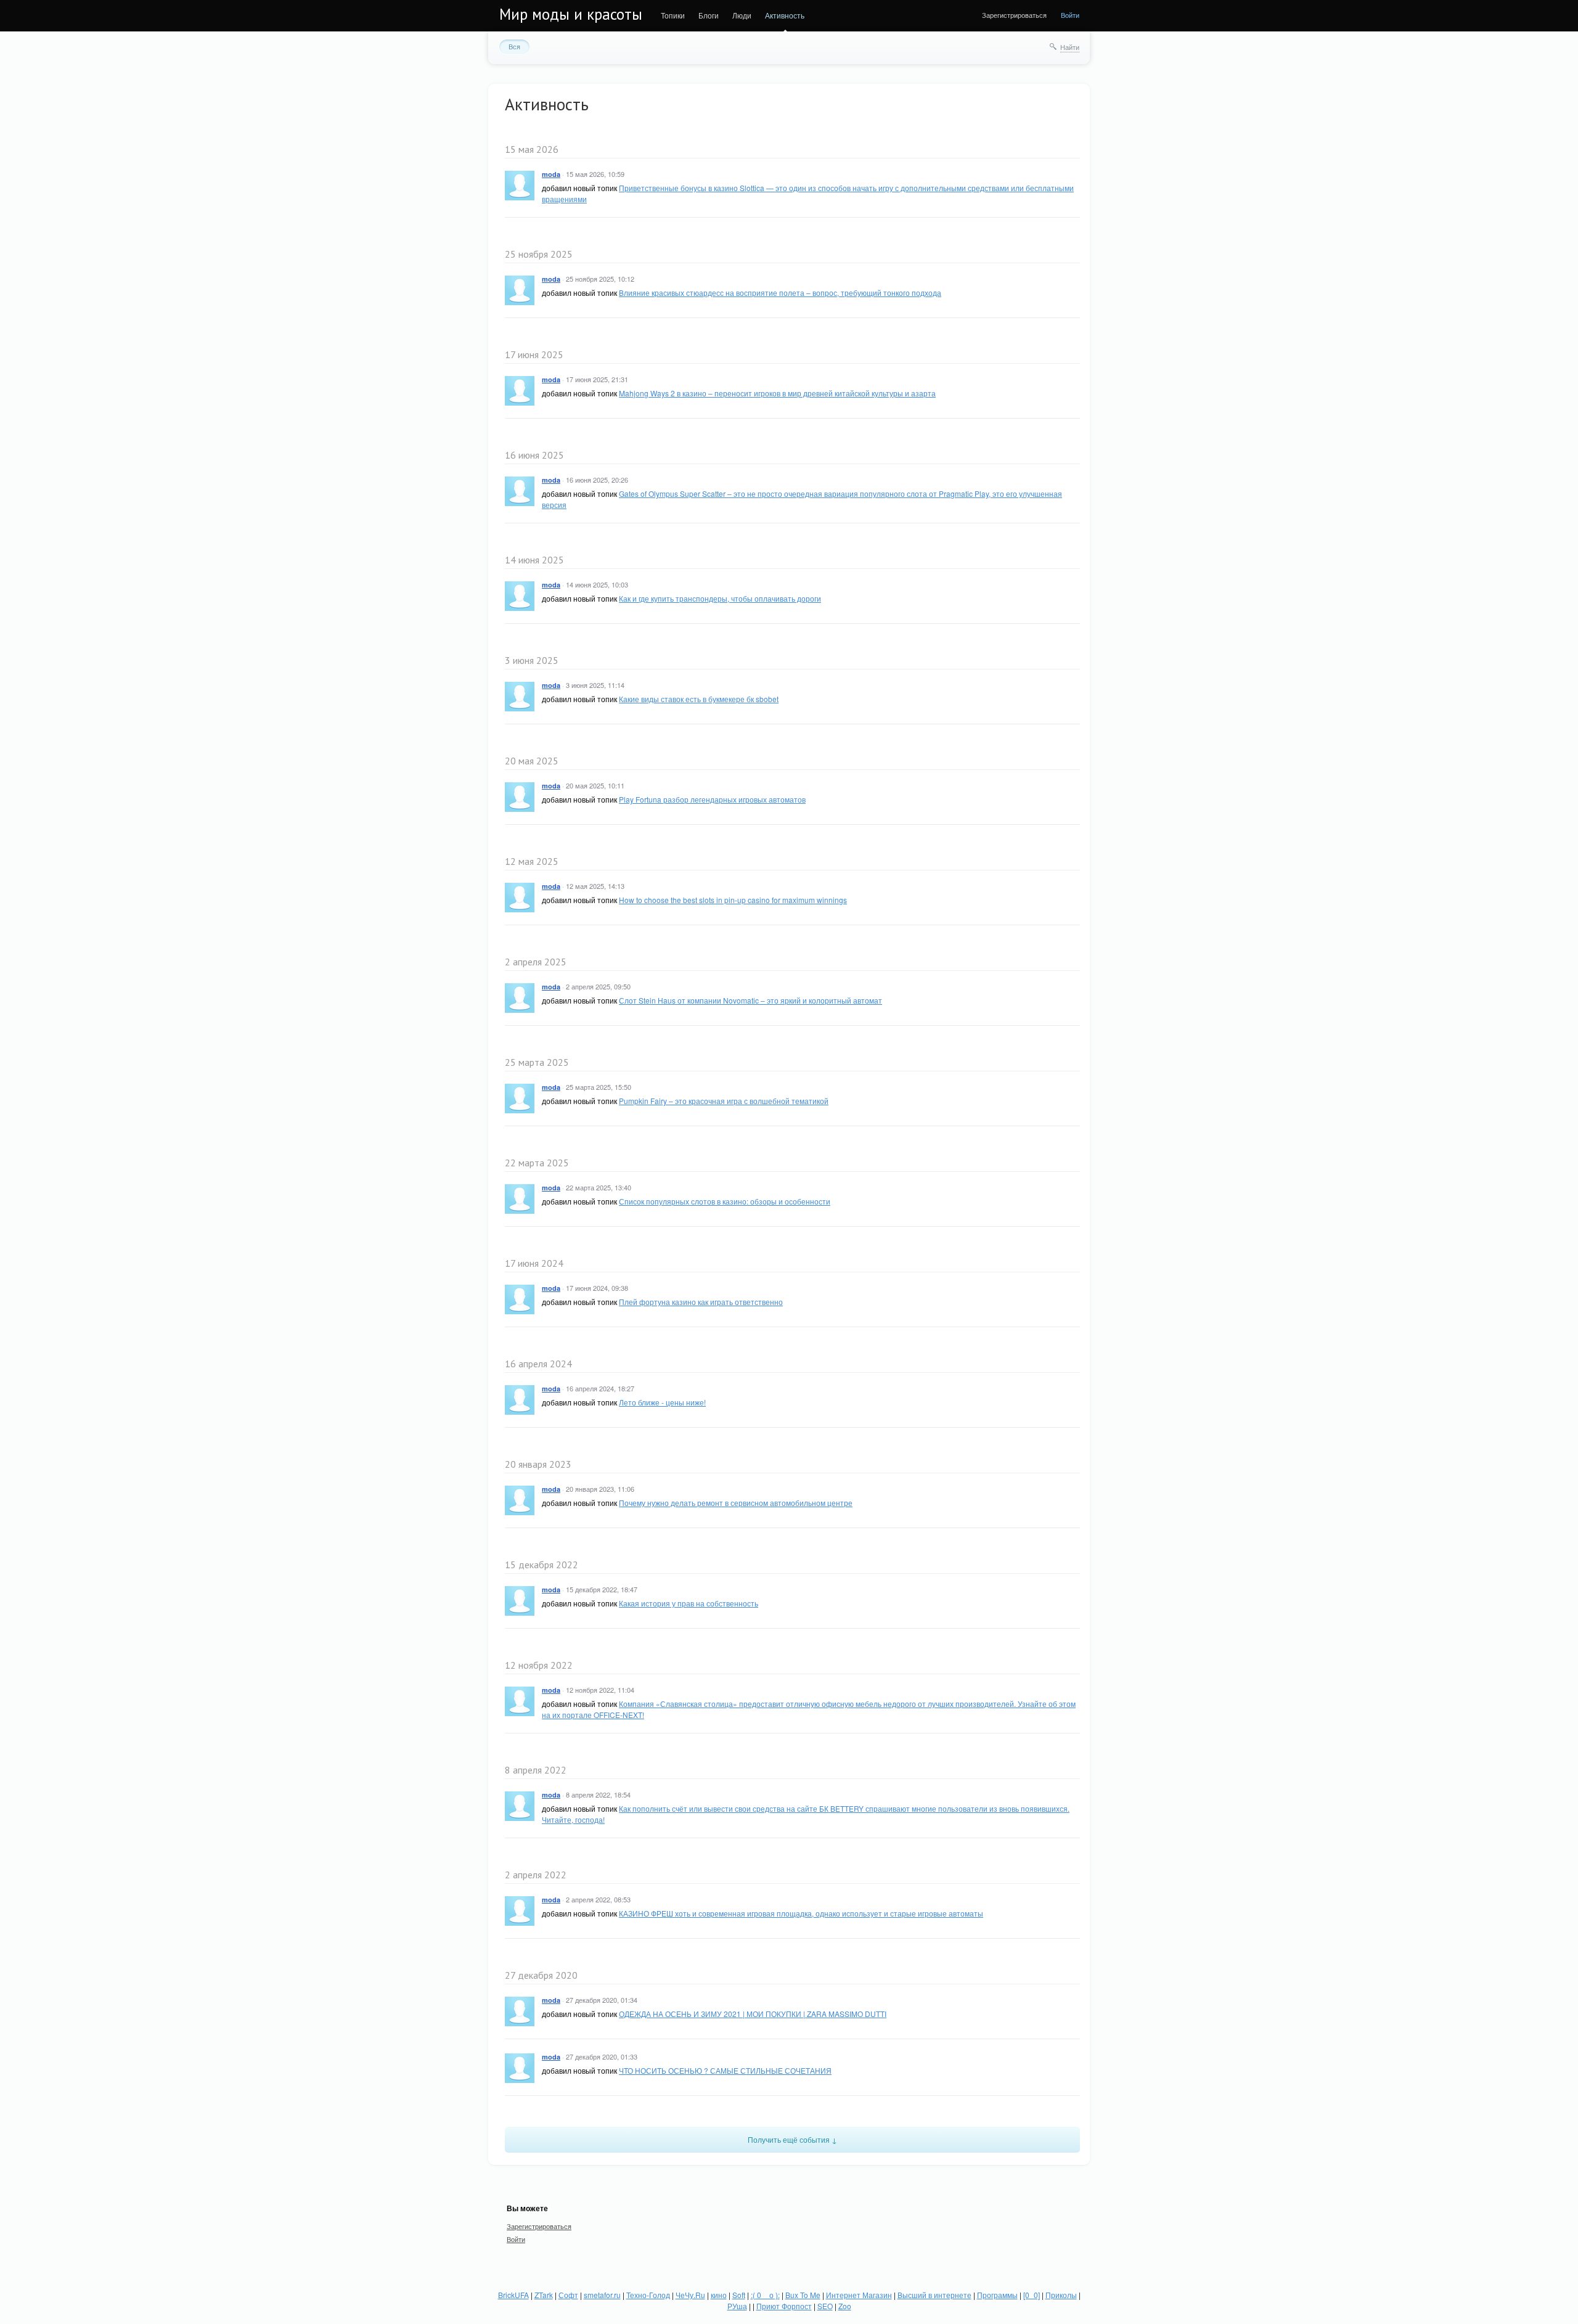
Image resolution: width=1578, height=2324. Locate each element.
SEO (825, 2306)
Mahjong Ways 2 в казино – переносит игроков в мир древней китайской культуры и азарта (777, 393)
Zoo (845, 2306)
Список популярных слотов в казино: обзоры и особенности (725, 1201)
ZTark (544, 2295)
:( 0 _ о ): (765, 2295)
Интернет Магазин (859, 2295)
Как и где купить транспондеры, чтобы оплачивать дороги (720, 598)
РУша (737, 2306)
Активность (785, 15)
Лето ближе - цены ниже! (662, 1402)
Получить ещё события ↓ (792, 2139)
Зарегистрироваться (1014, 15)
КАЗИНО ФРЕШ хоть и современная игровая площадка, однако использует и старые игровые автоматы (801, 1913)
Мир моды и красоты (571, 14)
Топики (673, 15)
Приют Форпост (784, 2306)
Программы (997, 2295)
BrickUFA (513, 2295)
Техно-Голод (648, 2295)
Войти (1070, 15)
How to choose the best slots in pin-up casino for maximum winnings (733, 900)
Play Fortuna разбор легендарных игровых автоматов (712, 799)
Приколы (1061, 2295)
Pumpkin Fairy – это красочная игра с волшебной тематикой (724, 1101)
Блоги (709, 15)
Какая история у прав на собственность (689, 1603)
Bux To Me (803, 2295)
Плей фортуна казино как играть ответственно (701, 1302)
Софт (568, 2295)
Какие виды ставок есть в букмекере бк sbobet (699, 699)
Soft (739, 2295)
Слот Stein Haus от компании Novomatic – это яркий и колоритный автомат (750, 1000)
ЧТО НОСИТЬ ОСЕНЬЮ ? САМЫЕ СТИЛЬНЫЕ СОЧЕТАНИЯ (725, 2070)
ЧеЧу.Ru (690, 2295)
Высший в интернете (934, 2295)
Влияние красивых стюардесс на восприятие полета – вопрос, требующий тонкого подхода (780, 293)
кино (719, 2295)
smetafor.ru (602, 2295)
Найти (1070, 47)
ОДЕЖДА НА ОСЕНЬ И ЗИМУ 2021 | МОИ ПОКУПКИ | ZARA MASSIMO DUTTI (753, 2014)
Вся (514, 46)
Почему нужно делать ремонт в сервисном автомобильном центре (736, 1503)
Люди (742, 15)
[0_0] (1032, 2295)
